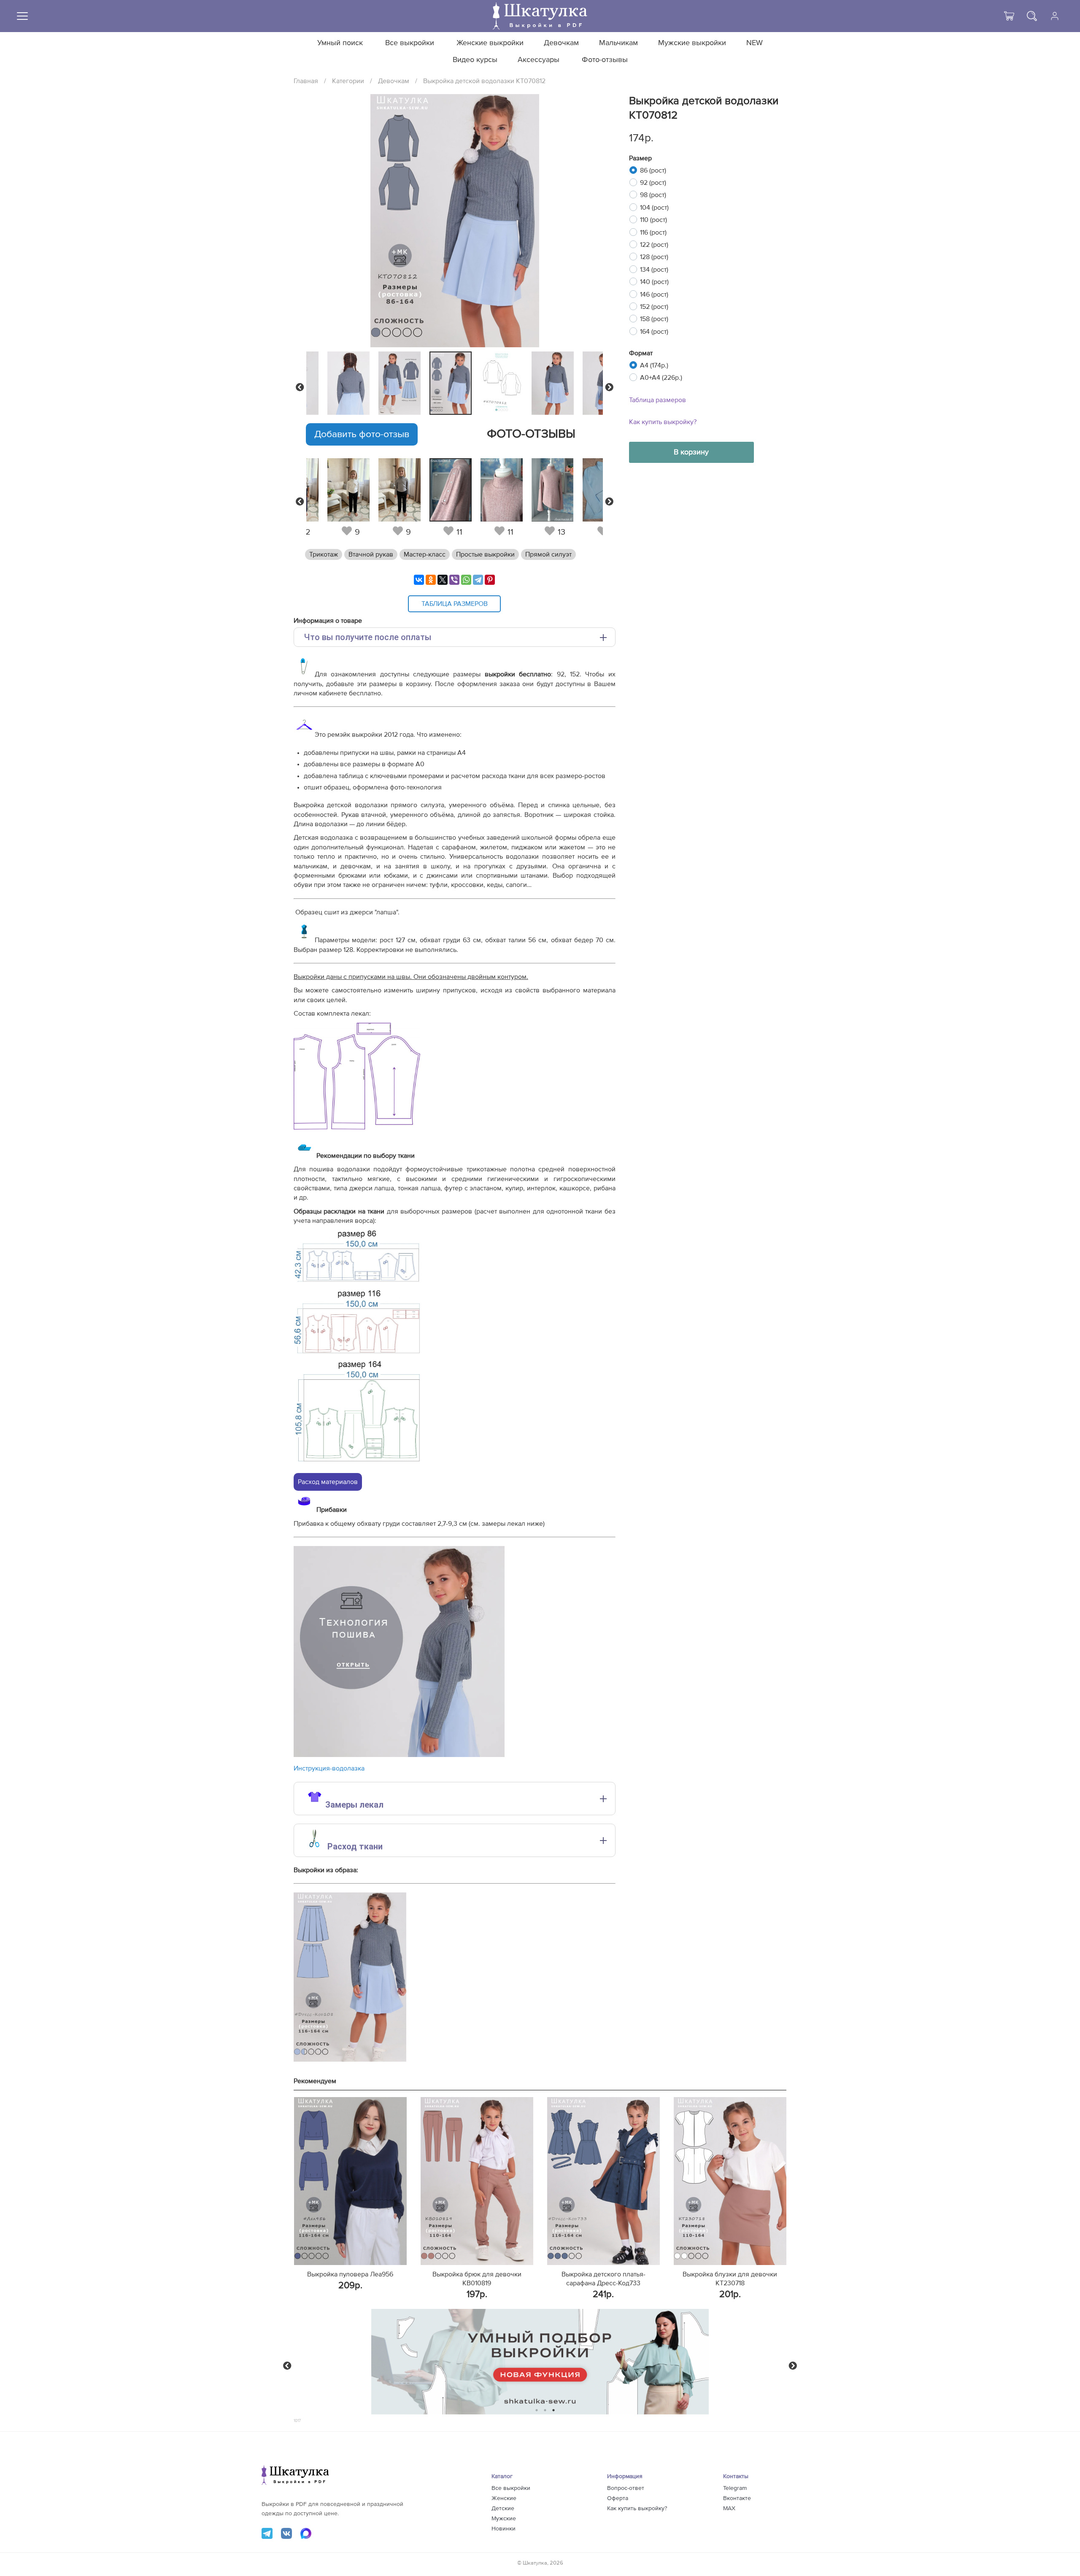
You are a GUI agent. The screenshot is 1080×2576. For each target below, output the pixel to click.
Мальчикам (618, 43)
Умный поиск (340, 43)
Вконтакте (737, 2498)
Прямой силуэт (548, 554)
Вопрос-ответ (626, 2488)
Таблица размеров (657, 400)
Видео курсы (475, 60)
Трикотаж (324, 554)
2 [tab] (545, 2410)
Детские (503, 2508)
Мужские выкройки (692, 43)
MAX (729, 2508)
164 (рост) (654, 332)
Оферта (618, 2498)
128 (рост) (654, 257)
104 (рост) (654, 208)
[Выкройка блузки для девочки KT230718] (730, 2181)
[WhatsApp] (466, 580)
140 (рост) (654, 282)
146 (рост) (654, 295)
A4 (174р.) (654, 365)
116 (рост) (653, 232)
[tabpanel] (453, 383)
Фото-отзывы (605, 60)
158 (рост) (654, 319)
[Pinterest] (490, 580)
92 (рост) (653, 183)
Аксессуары (539, 60)
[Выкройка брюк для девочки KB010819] (477, 2181)
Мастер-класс (425, 554)
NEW (755, 43)
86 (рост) (653, 170)
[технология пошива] (399, 1755)
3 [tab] (554, 2410)
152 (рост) (654, 307)
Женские (504, 2498)
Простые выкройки (485, 554)
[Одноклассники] (431, 580)
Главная (306, 81)
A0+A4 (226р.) (661, 378)
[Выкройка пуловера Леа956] (350, 2181)
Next (609, 387)
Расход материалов (328, 1482)
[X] (443, 580)
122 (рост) (654, 245)
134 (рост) (654, 270)
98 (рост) (653, 195)
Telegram (735, 2488)
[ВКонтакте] (419, 580)
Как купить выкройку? (663, 422)
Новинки (504, 2529)
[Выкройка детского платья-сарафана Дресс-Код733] (603, 2181)
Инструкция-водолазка (329, 1768)
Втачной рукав (371, 554)
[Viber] (454, 580)
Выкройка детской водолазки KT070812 (484, 81)
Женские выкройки (490, 43)
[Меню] (22, 16)
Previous (300, 387)
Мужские (504, 2519)
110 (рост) (653, 220)
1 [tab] (537, 2410)
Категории (348, 81)
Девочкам (561, 43)
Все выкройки (410, 43)
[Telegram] (478, 580)
